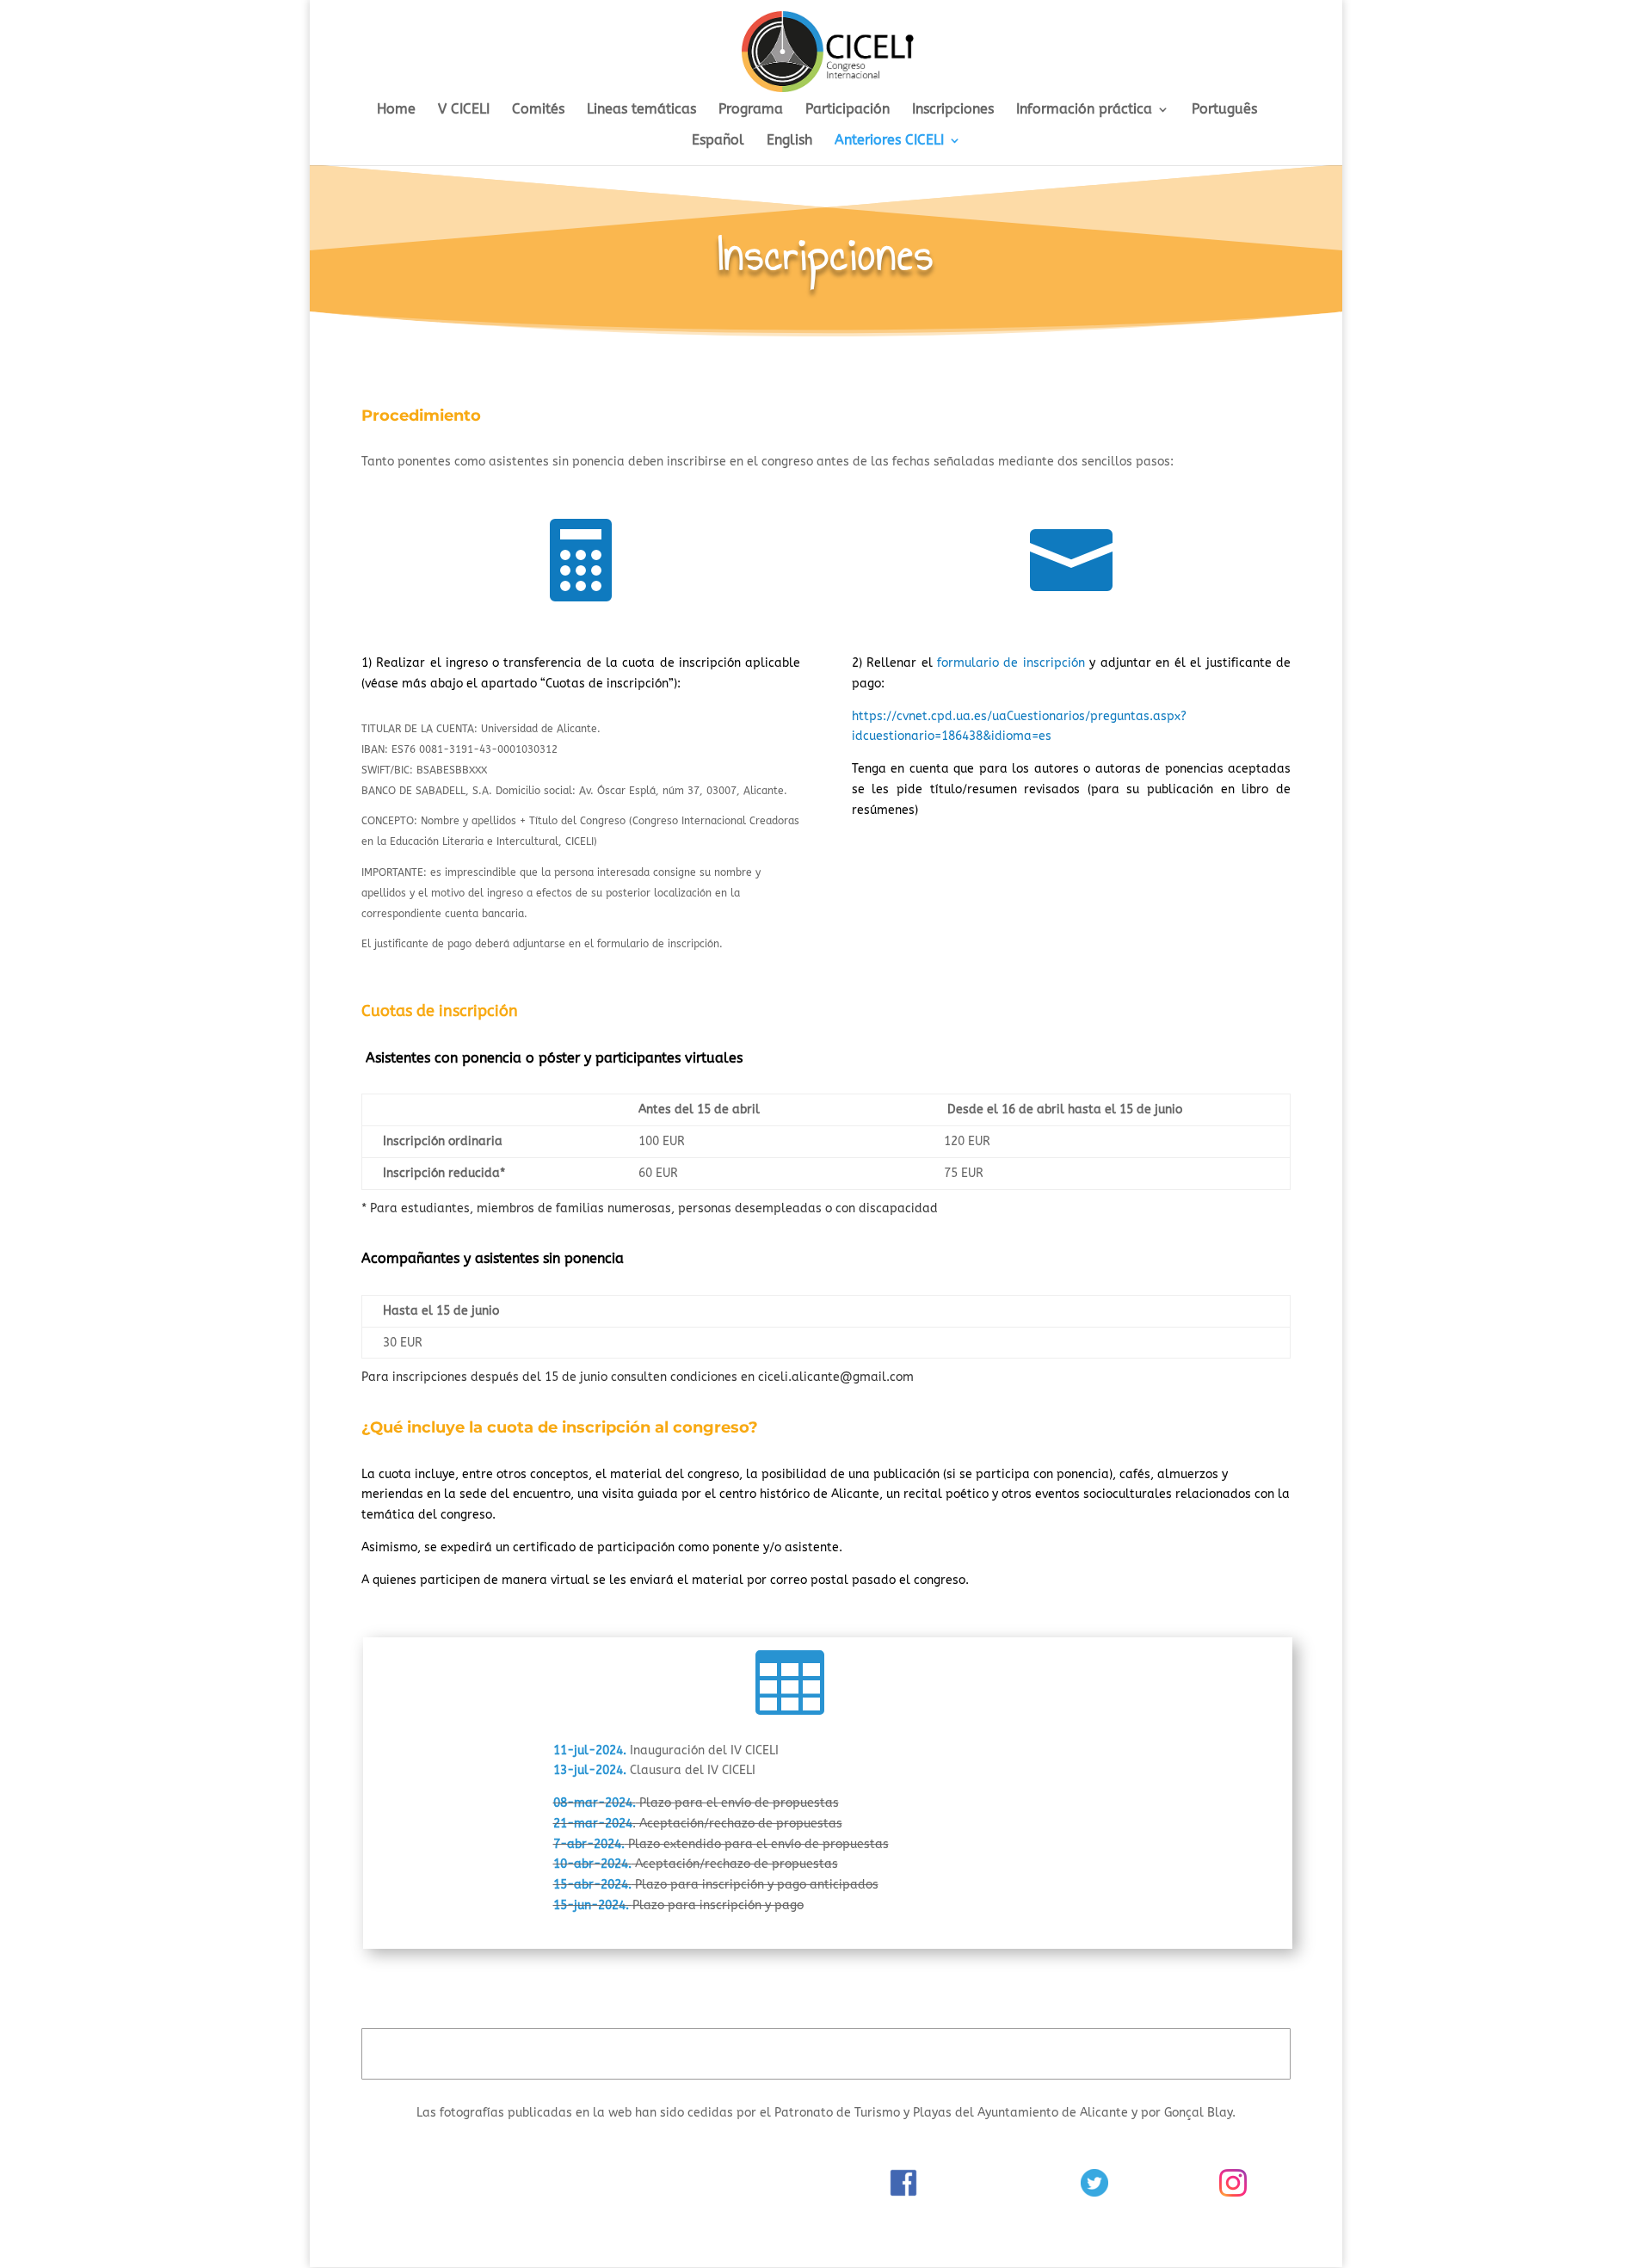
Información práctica (1084, 110)
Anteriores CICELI (889, 141)
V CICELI (464, 110)
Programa (751, 110)
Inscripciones (953, 110)
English (789, 141)
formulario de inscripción (1011, 663)
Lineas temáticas (641, 110)
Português (1224, 110)
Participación (848, 110)
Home (396, 110)
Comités (538, 110)
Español (718, 141)
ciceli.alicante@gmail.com (836, 1377)
